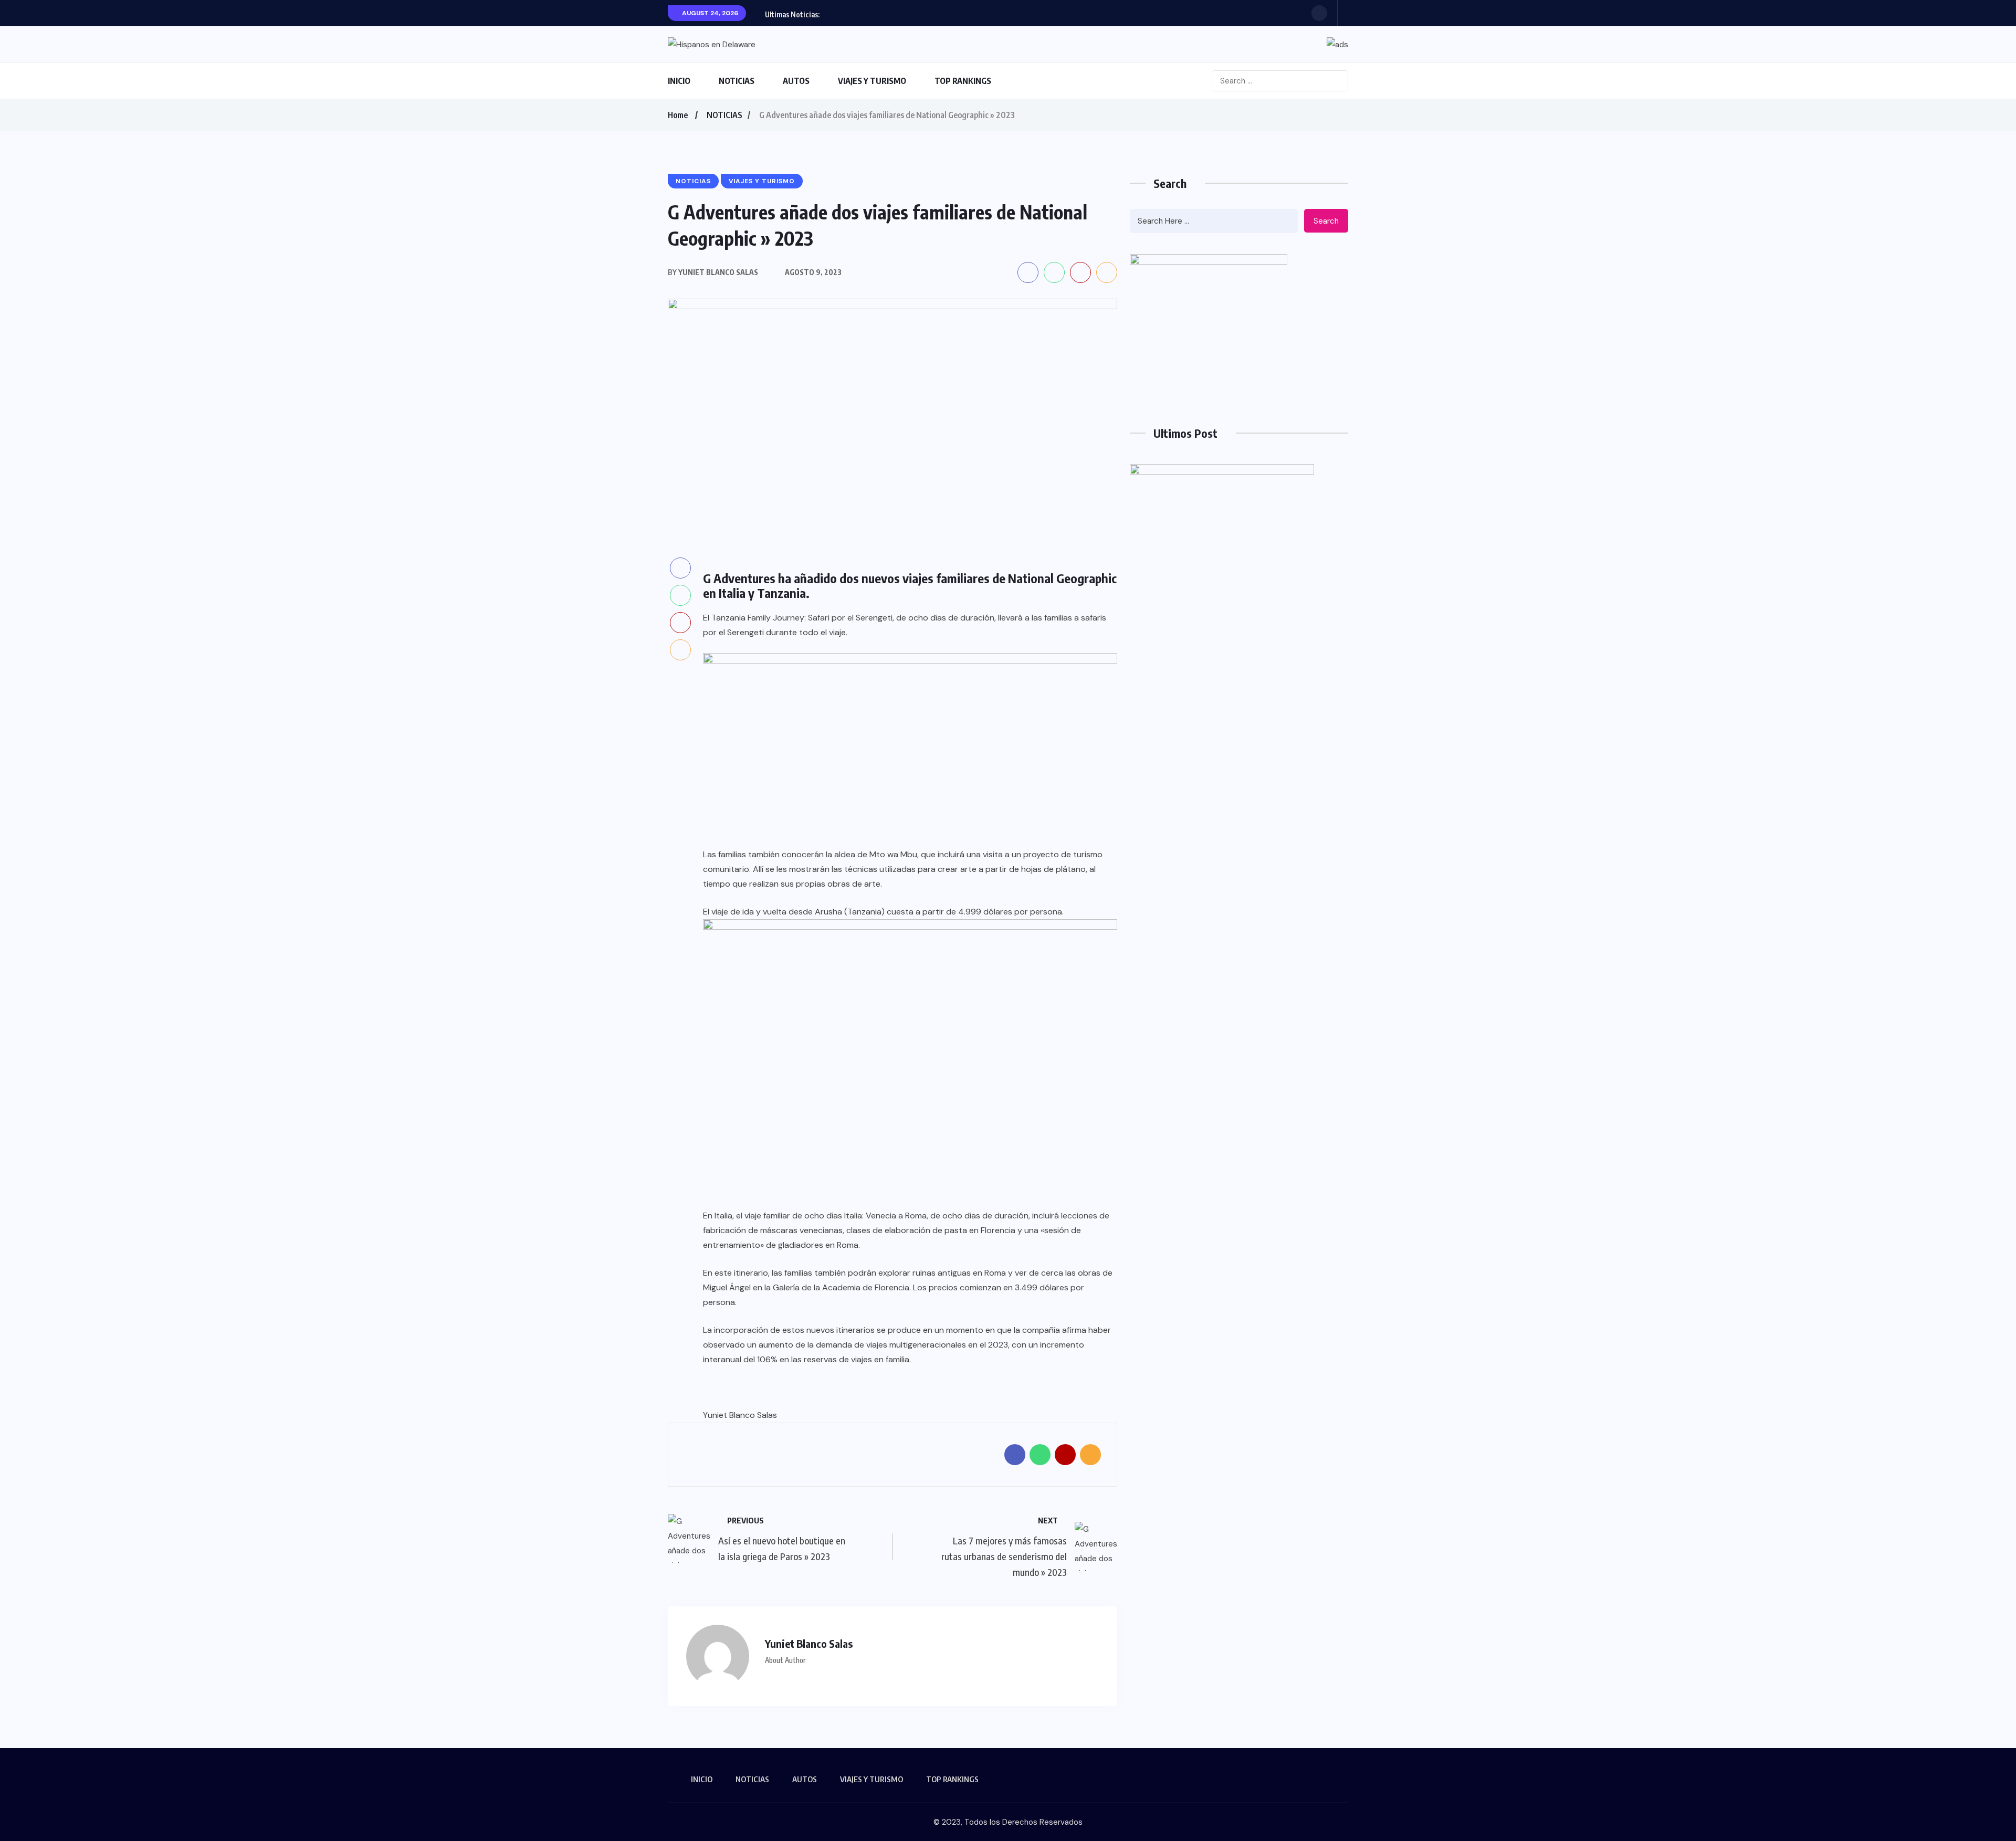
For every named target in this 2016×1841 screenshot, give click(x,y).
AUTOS (796, 81)
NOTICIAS (737, 81)
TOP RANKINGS (963, 81)
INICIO (679, 81)
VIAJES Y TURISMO (872, 81)
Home (678, 115)
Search (1326, 221)
